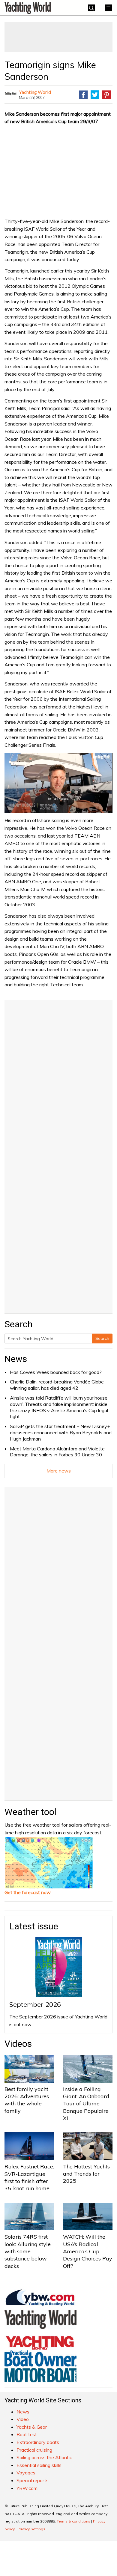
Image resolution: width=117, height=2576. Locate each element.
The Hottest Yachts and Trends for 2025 (86, 2174)
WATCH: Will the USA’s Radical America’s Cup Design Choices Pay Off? (88, 2251)
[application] (58, 783)
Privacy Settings (31, 2529)
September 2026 (35, 2004)
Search (102, 1338)
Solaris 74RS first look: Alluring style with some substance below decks (28, 2251)
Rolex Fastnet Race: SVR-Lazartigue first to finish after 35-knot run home (29, 2177)
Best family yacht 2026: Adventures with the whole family (27, 2100)
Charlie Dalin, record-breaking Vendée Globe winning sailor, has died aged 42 (57, 1385)
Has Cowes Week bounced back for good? (56, 1372)
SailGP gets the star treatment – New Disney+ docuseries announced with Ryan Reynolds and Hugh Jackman (61, 1432)
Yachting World (35, 92)
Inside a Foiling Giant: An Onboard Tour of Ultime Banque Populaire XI (86, 2104)
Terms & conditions (73, 2521)
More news (59, 1471)
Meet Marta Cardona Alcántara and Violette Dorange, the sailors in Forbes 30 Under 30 (57, 1452)
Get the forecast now (28, 1892)
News (16, 1359)
